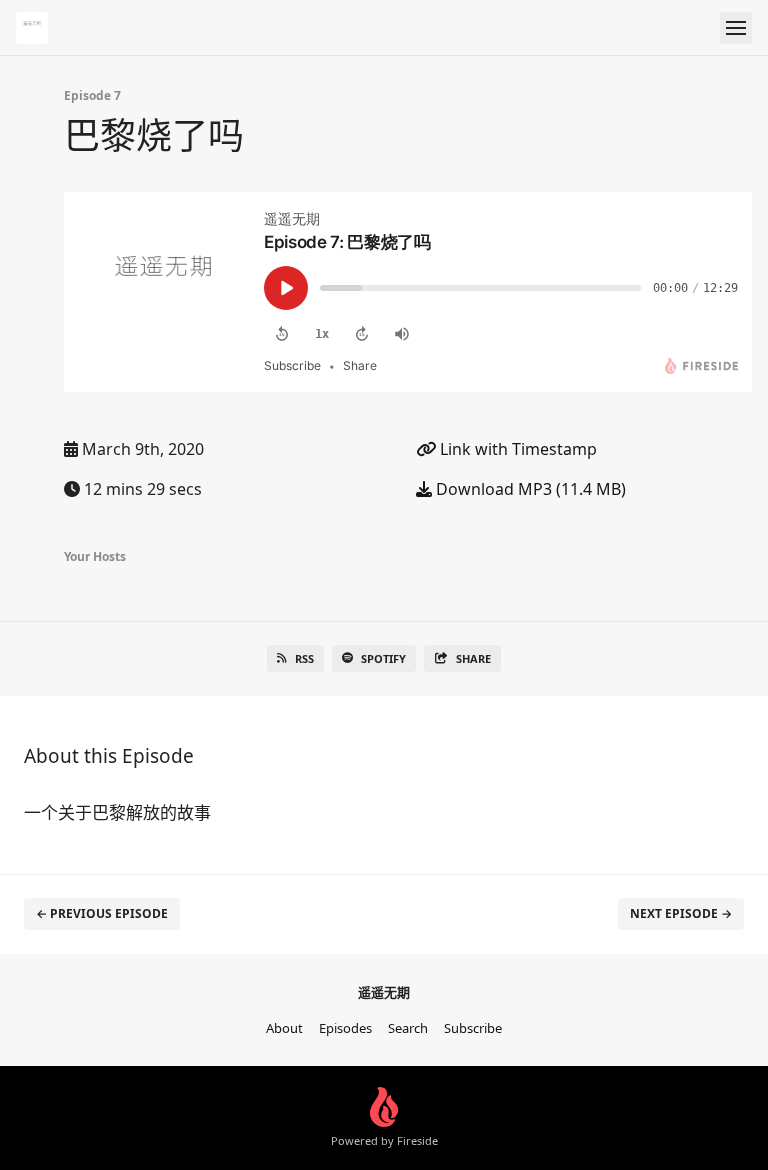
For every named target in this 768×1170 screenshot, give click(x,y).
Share (473, 658)
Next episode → (681, 913)
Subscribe (473, 1028)
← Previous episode (102, 913)
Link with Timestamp (516, 449)
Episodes (345, 1028)
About (284, 1028)
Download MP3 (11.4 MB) (529, 489)
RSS (304, 658)
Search (408, 1028)
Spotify (383, 658)
